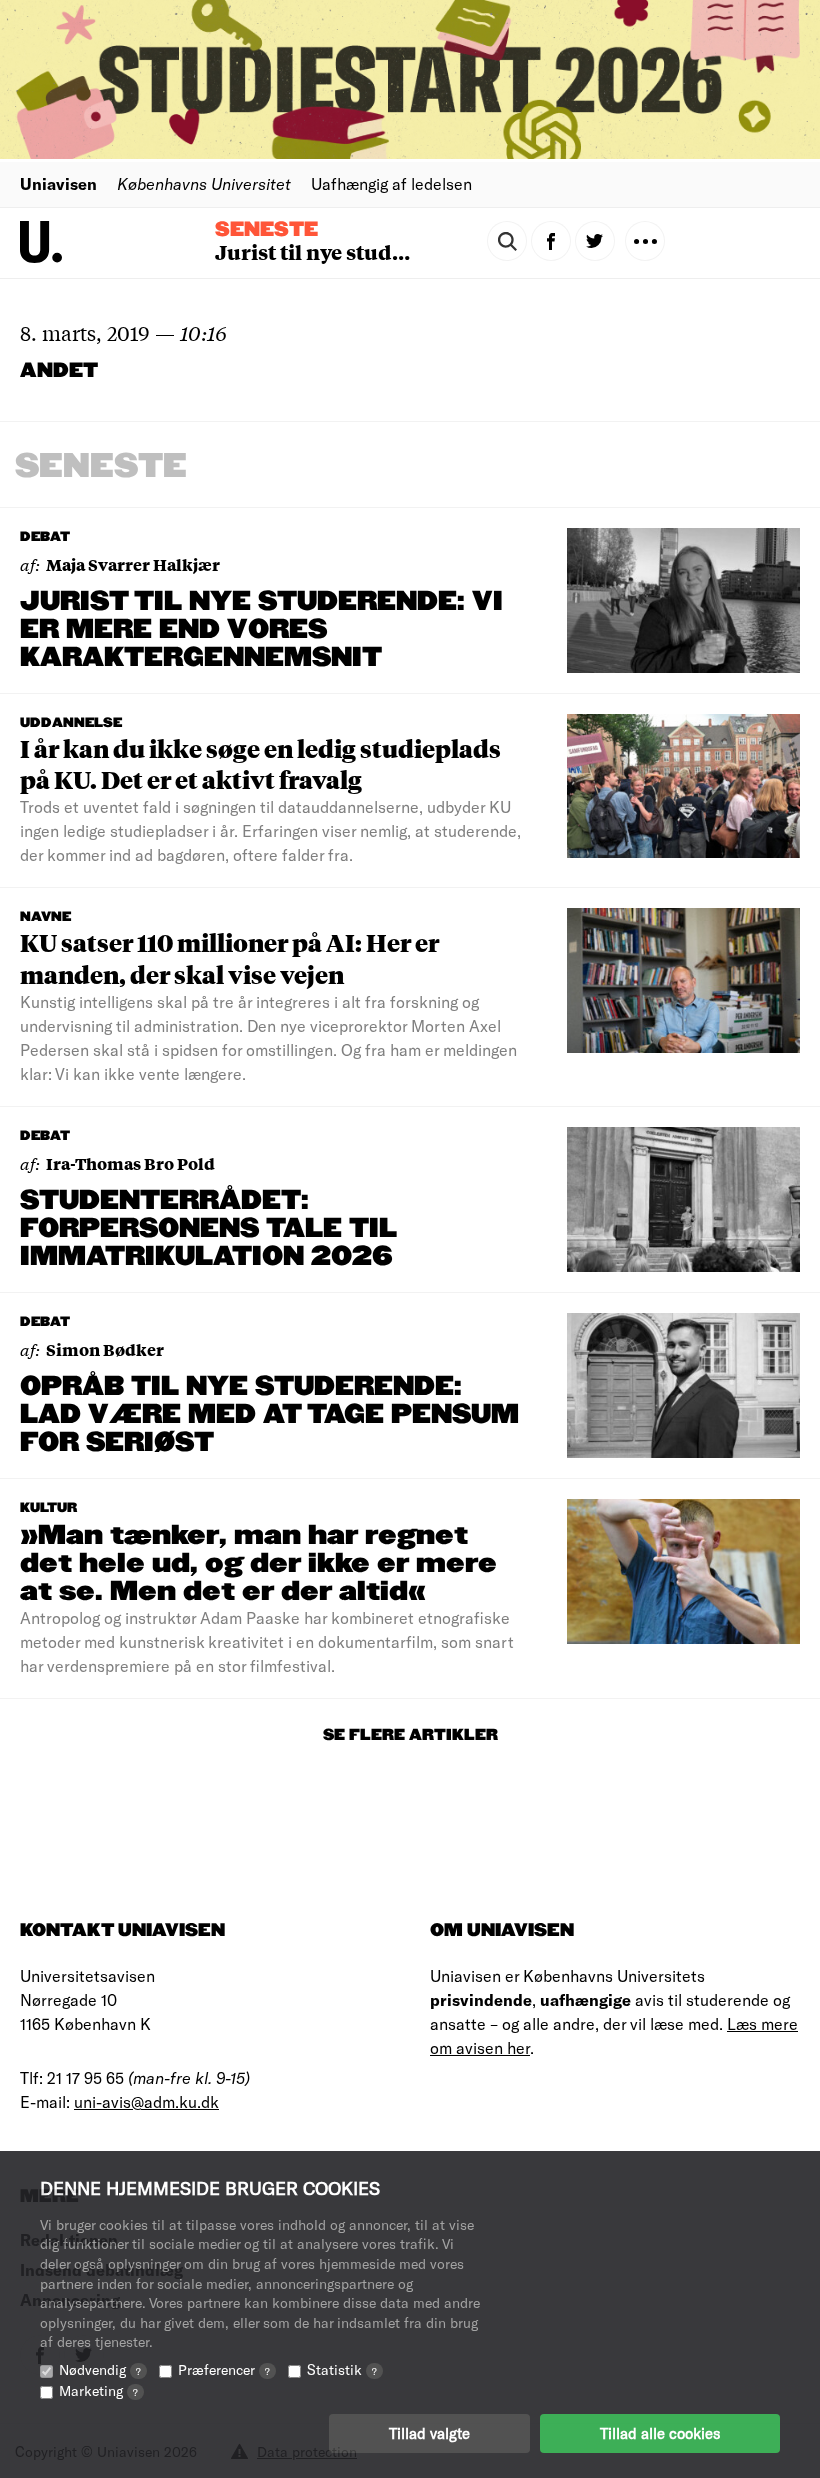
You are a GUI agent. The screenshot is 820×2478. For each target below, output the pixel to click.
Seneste (266, 230)
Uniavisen (58, 183)
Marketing (98, 2390)
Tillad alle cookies (660, 2433)
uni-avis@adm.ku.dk (146, 2101)
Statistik (342, 2369)
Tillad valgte (429, 2433)
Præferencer (224, 2369)
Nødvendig (100, 2369)
